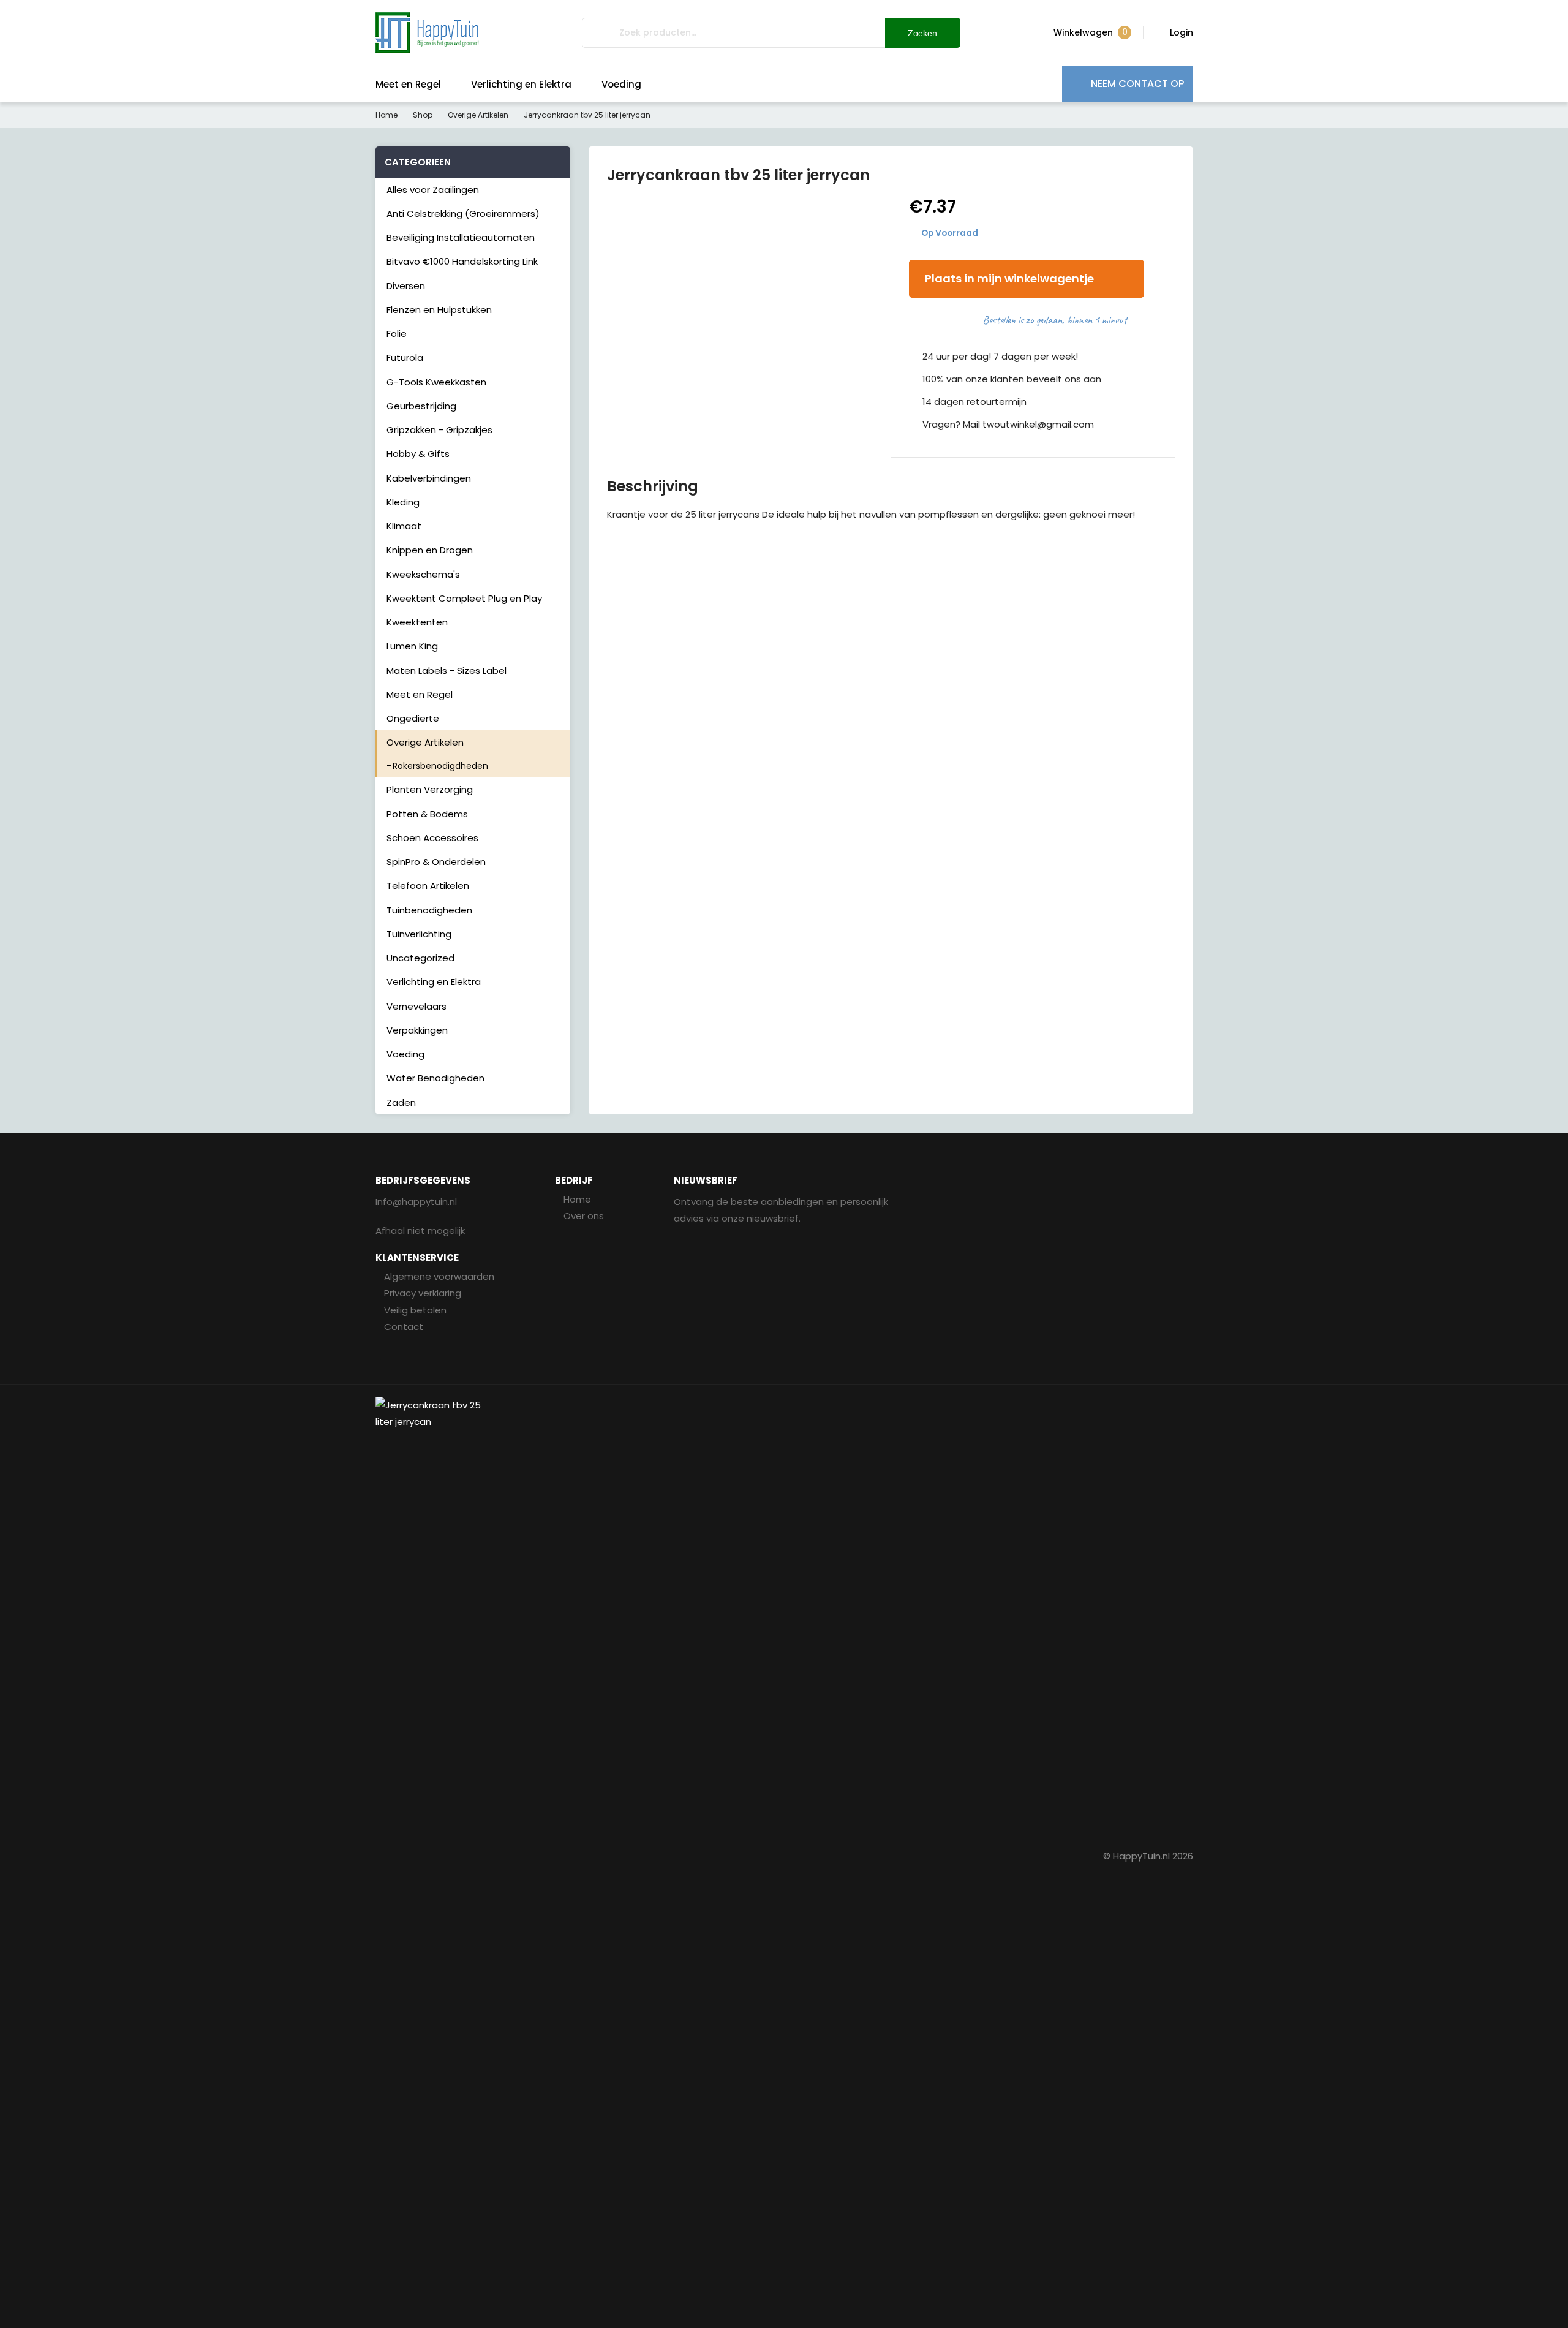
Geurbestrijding (421, 406)
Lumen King (412, 646)
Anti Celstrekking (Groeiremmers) (463, 214)
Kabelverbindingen (429, 478)
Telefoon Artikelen (428, 886)
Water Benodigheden (435, 1078)
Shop (423, 115)
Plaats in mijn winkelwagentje (1009, 278)
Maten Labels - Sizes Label (447, 671)
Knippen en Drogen (430, 550)
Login (1182, 32)
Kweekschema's (423, 574)
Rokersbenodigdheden (440, 766)
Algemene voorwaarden (439, 1276)
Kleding (403, 502)
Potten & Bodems (427, 814)
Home (386, 115)
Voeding (621, 84)
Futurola (405, 357)
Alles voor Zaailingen (433, 190)
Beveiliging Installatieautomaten (461, 237)
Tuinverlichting (419, 934)
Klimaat (404, 526)
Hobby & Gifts (418, 454)
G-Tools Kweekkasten (436, 382)
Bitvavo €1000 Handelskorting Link (462, 261)
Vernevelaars (417, 1006)
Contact (404, 1327)
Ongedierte (413, 718)
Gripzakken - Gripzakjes (439, 430)
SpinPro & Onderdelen (436, 862)
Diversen (406, 286)
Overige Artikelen (478, 115)
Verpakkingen (417, 1030)
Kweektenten (417, 622)
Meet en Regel (408, 84)
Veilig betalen (415, 1310)
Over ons (584, 1216)
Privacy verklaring (423, 1293)
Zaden (401, 1102)
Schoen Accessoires (432, 838)
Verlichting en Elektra (521, 84)
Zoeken (922, 33)
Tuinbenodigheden (429, 910)
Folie (397, 334)
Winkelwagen (1091, 32)
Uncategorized (420, 958)
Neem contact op (1137, 84)
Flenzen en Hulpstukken (439, 310)
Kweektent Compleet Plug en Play (464, 598)
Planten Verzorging (430, 789)
